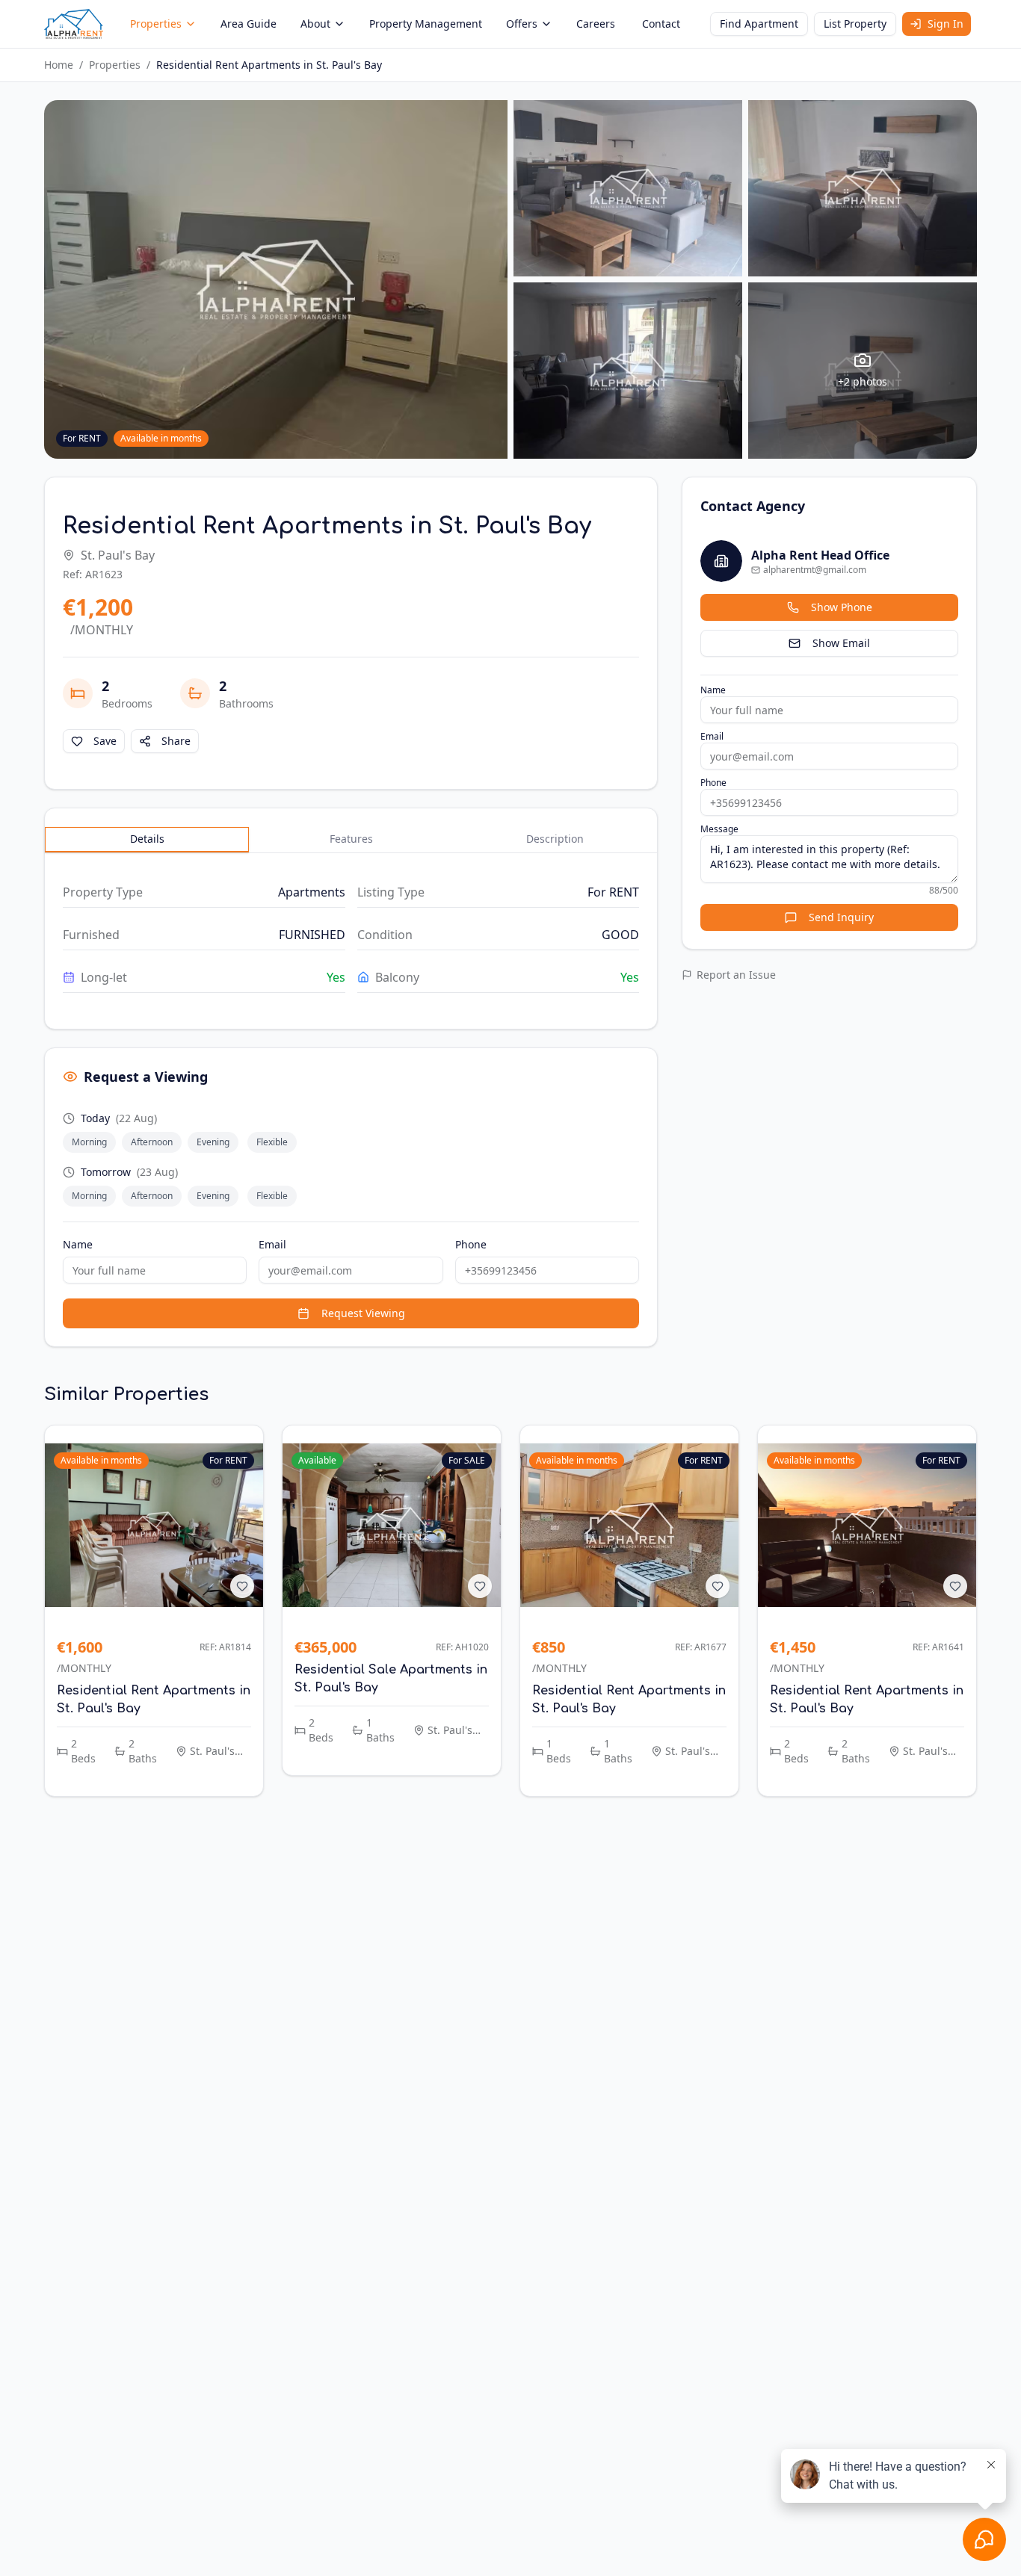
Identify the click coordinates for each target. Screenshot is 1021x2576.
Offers (522, 24)
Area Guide (249, 24)
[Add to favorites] (242, 1586)
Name (78, 1244)
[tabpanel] (351, 935)
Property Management (426, 24)
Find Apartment (759, 24)
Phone (471, 1244)
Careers (596, 24)
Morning (89, 1142)
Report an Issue (736, 975)
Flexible (272, 1142)
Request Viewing (363, 1313)
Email (272, 1244)
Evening (213, 1142)
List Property (855, 24)
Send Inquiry (841, 917)
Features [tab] (351, 839)
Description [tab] (555, 839)
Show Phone (842, 607)
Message (719, 829)
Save (105, 741)
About (315, 24)
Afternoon (152, 1142)
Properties (156, 24)
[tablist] (351, 840)
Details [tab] (147, 839)
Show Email (841, 643)
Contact (661, 24)
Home (59, 65)
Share (176, 741)
